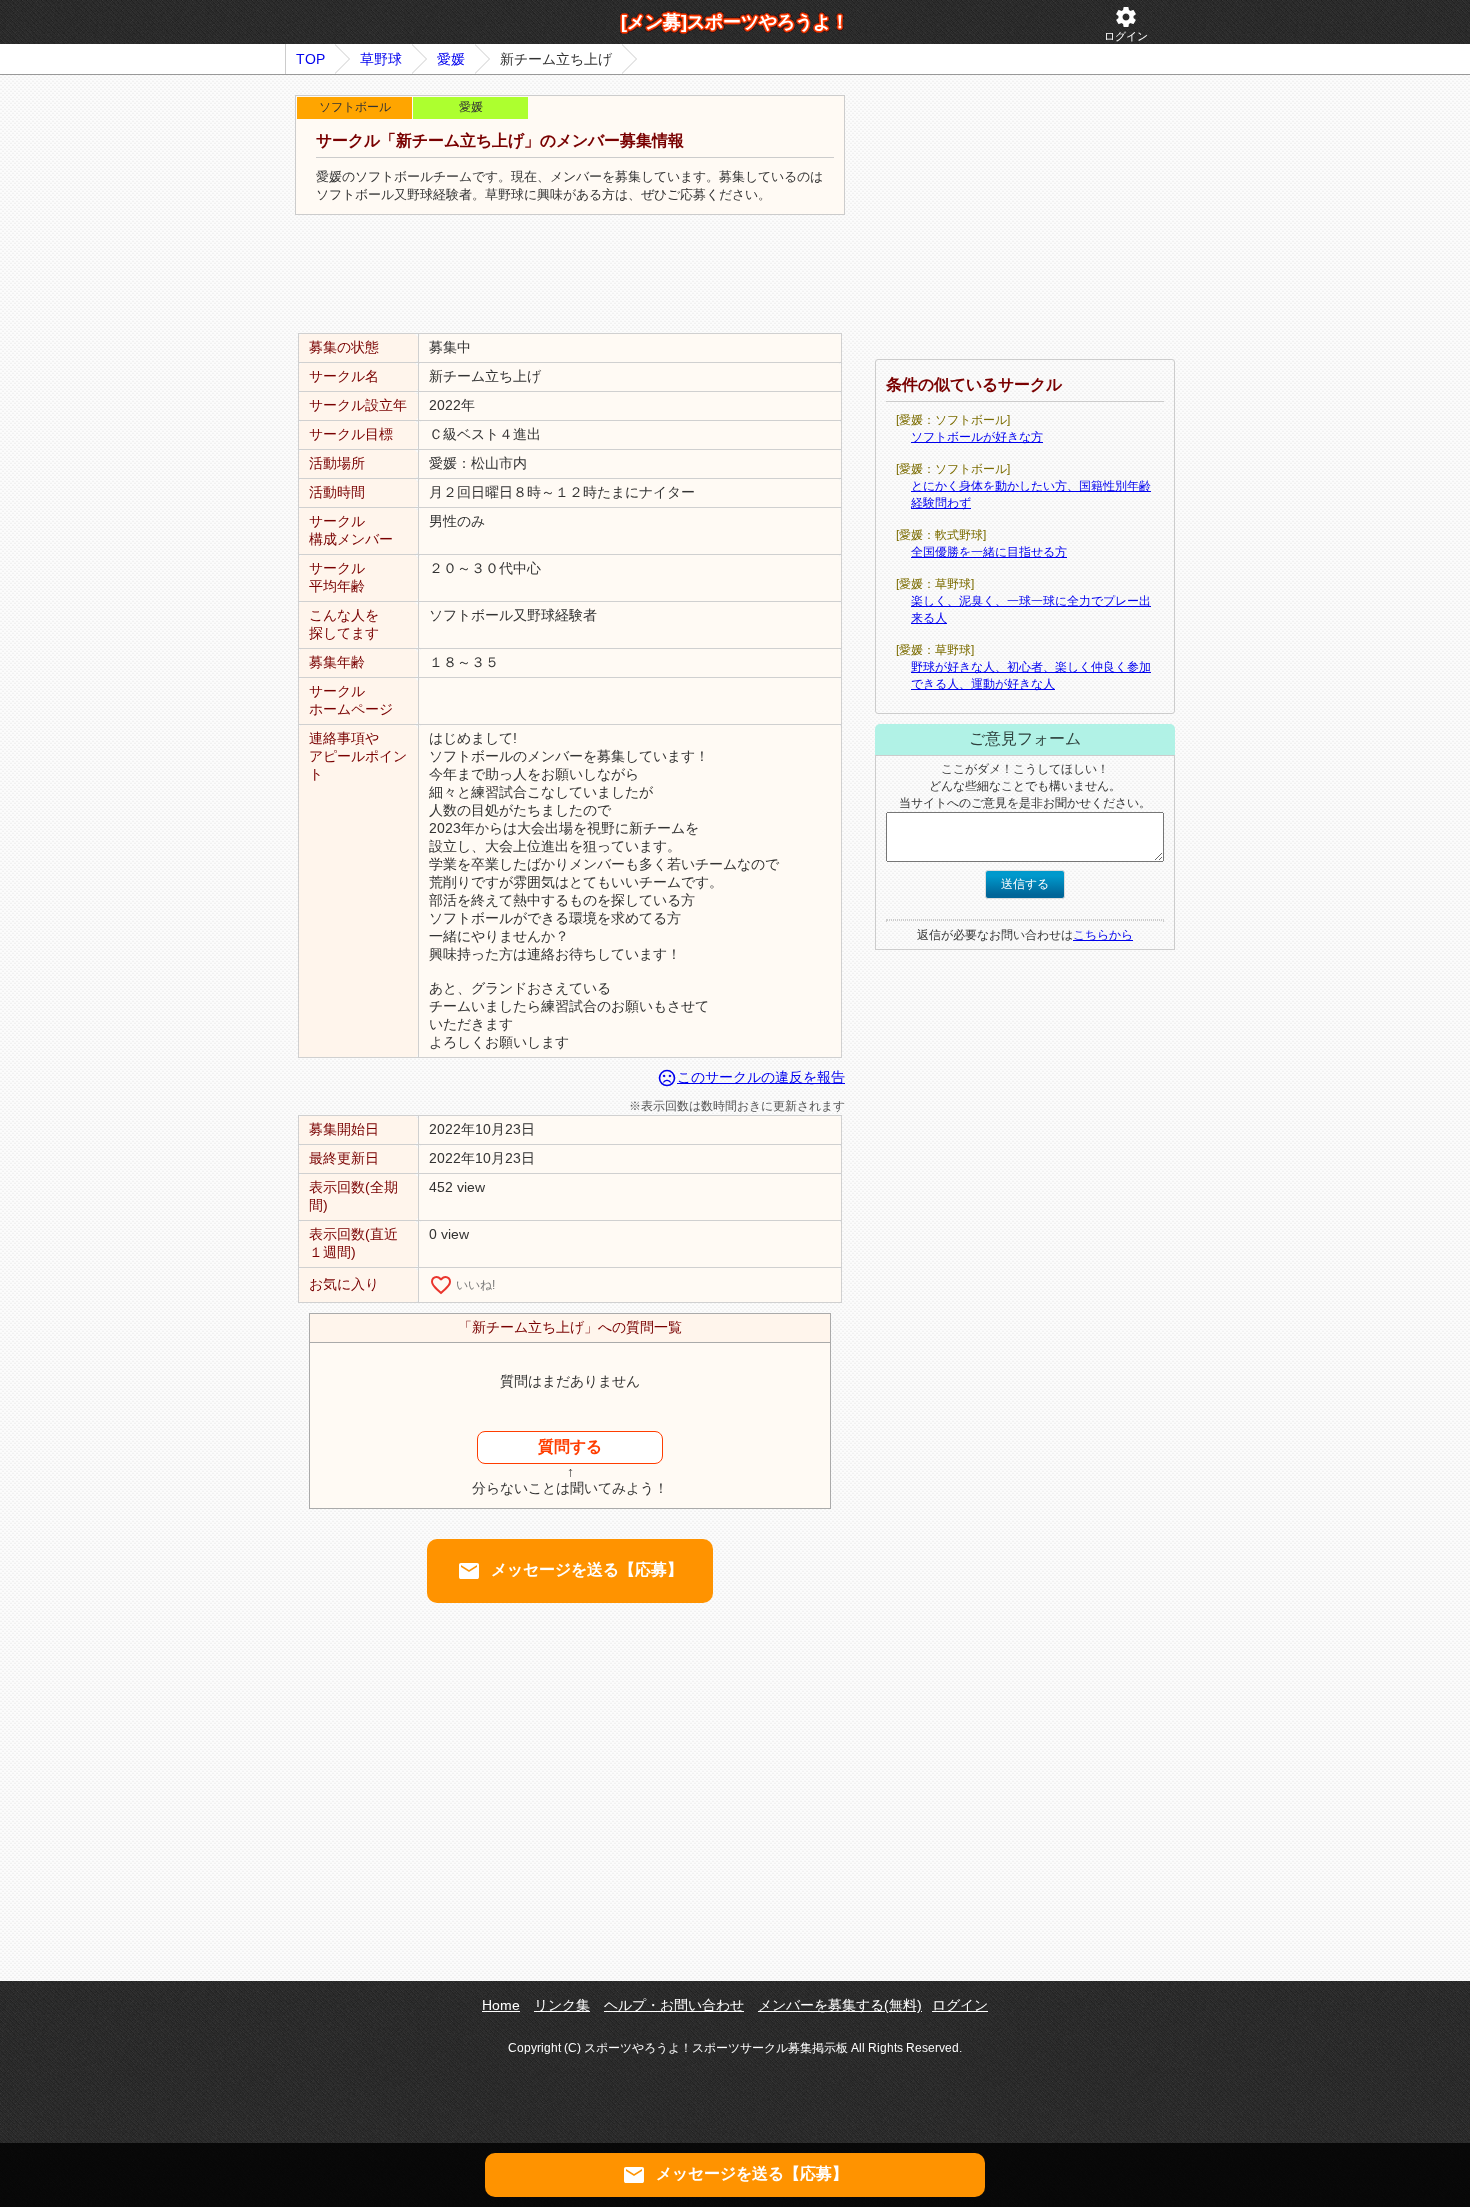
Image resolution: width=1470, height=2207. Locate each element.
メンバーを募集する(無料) (840, 2005)
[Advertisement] (570, 275)
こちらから (1103, 935)
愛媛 (451, 59)
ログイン (1126, 23)
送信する (1025, 884)
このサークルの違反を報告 (751, 1077)
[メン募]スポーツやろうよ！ (735, 22)
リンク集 (562, 2005)
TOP (310, 59)
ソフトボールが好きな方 (977, 437)
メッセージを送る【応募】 (570, 1571)
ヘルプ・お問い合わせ (674, 2005)
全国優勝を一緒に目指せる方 (989, 552)
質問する (570, 1446)
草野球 (381, 59)
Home (501, 2005)
